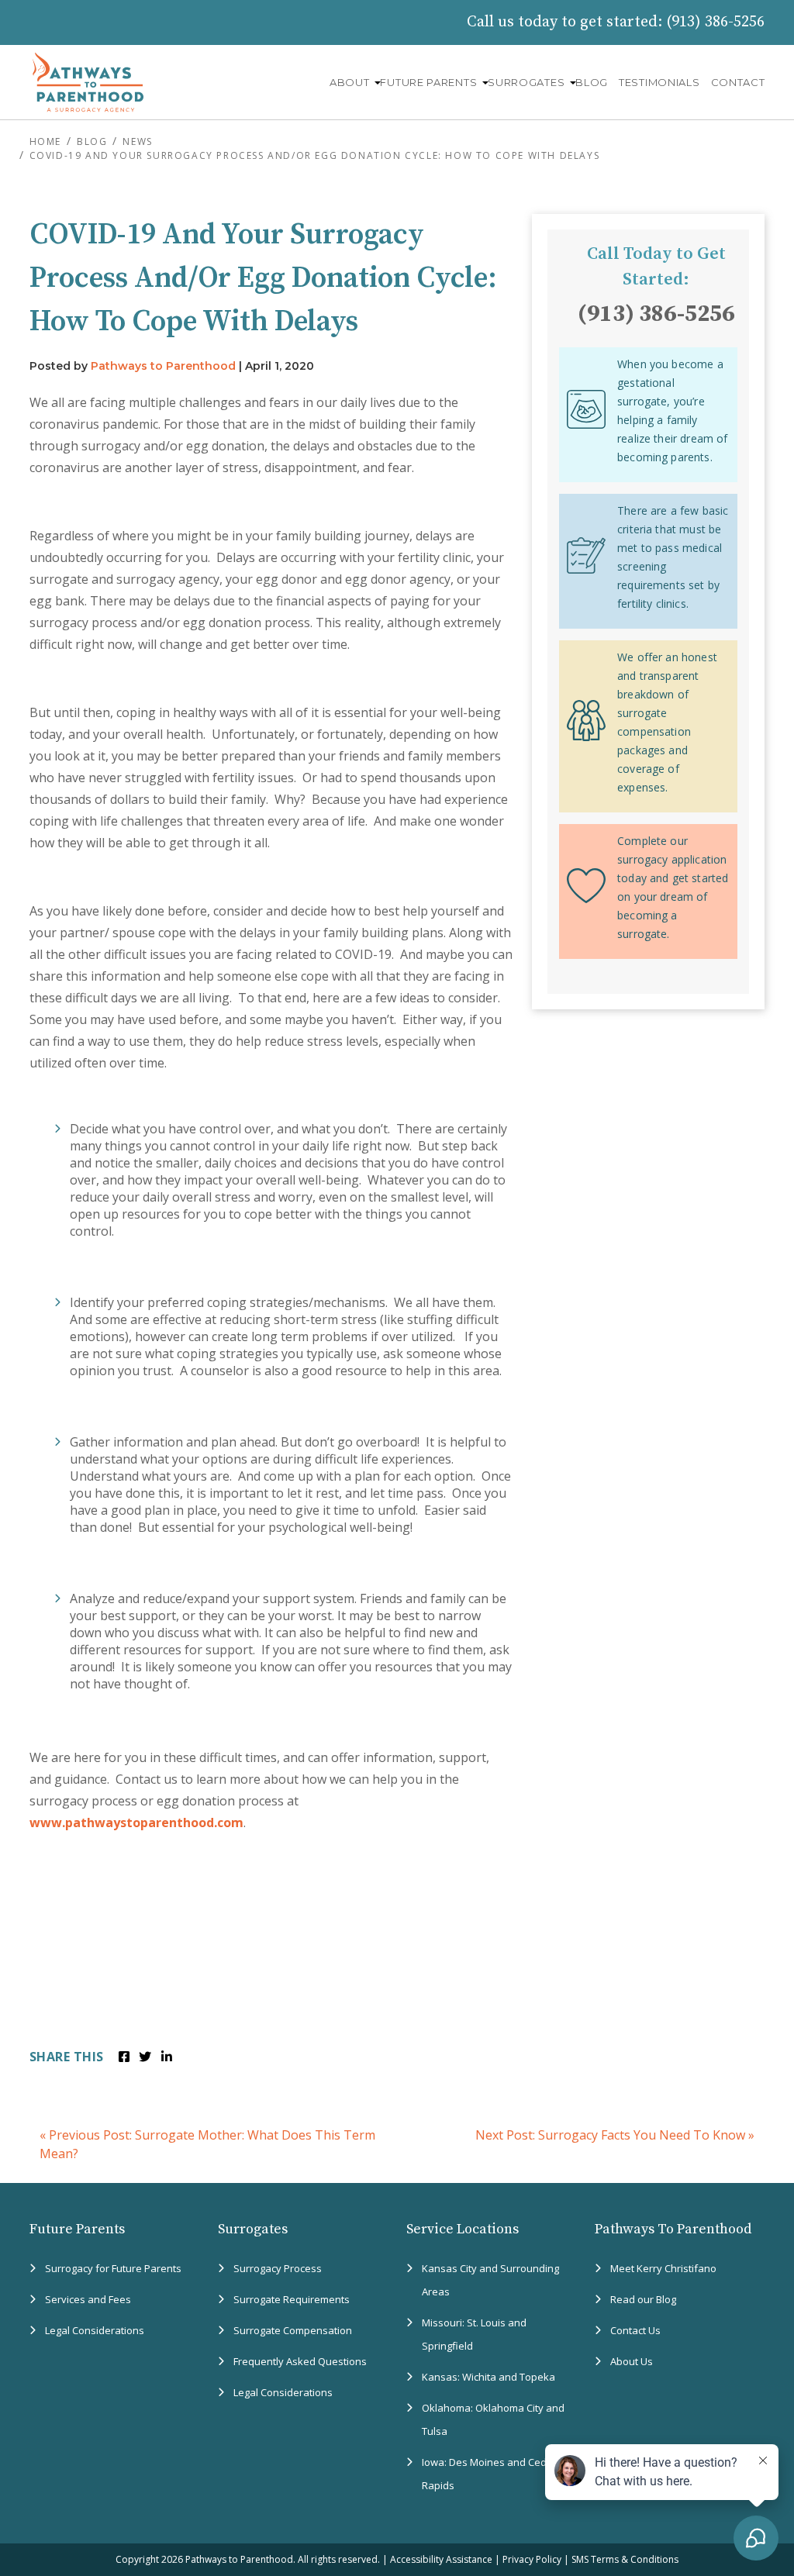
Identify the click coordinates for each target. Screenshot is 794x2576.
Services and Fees (88, 2299)
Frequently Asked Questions (300, 2361)
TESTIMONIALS (659, 82)
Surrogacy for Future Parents (113, 2268)
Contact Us (635, 2330)
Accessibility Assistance (441, 2559)
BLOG (592, 82)
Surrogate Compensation (293, 2330)
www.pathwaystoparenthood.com (136, 1823)
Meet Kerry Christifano (663, 2268)
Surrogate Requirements (292, 2299)
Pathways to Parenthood (163, 366)
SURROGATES (526, 82)
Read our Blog (643, 2299)
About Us (632, 2361)
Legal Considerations (95, 2330)
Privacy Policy (532, 2559)
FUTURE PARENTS (428, 82)
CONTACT (738, 82)
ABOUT (350, 82)
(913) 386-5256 (715, 22)
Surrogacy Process (278, 2268)
